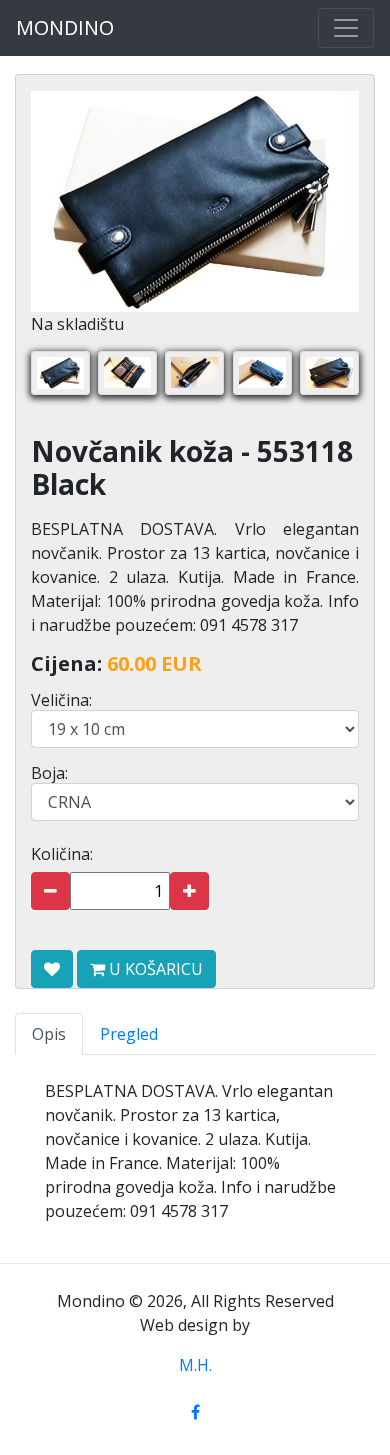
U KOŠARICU (154, 969)
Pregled (129, 1034)
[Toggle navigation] (346, 28)
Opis (49, 1034)
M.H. (195, 1365)
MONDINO (65, 27)
